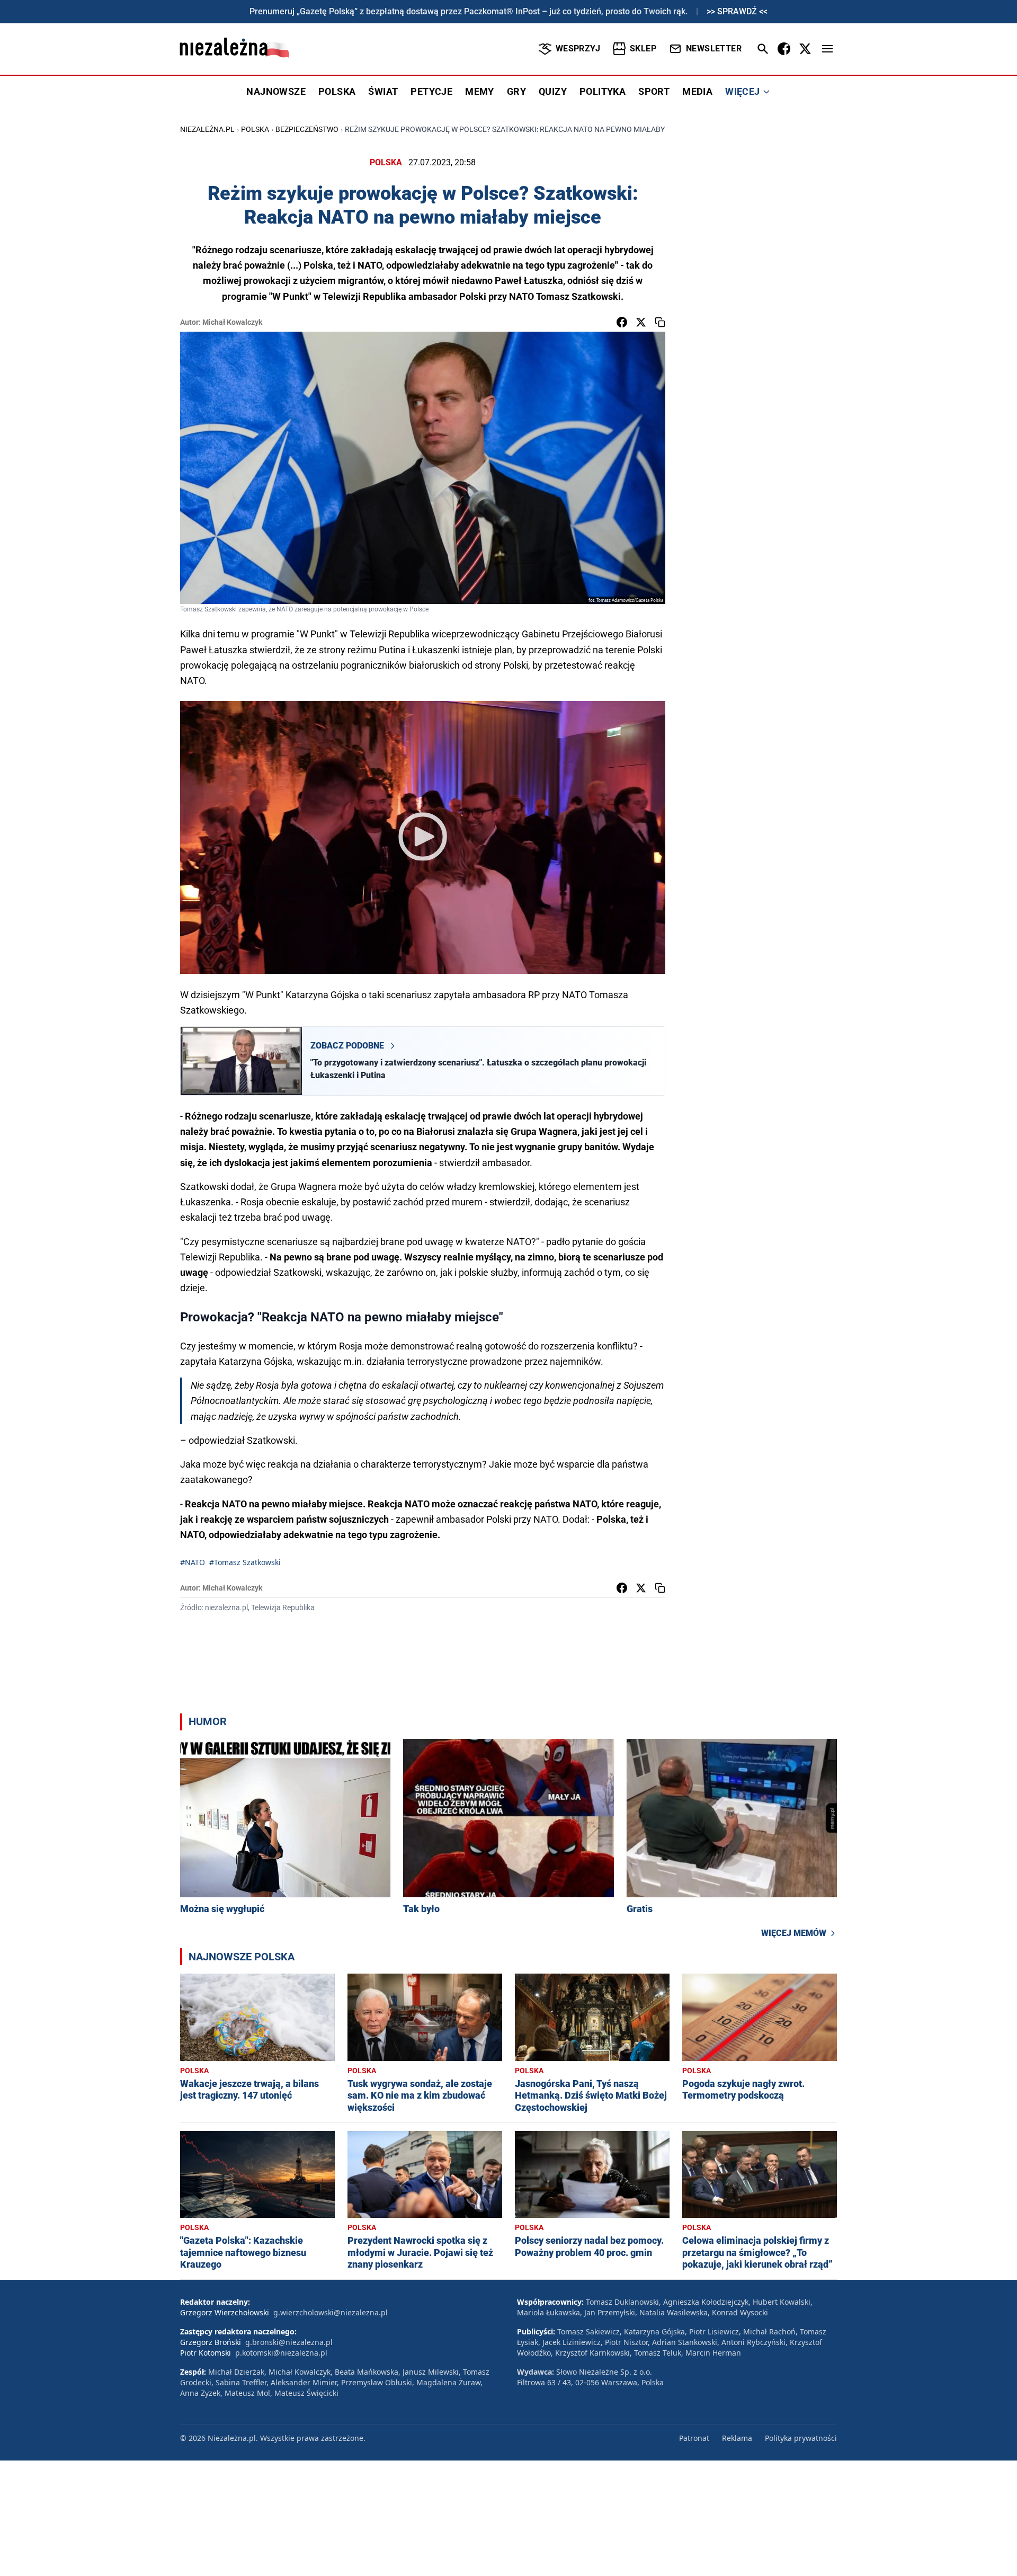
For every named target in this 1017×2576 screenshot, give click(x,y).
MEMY (480, 91)
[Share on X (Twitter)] (641, 322)
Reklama (737, 2438)
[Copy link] (660, 322)
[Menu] (827, 49)
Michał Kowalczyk (232, 322)
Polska (255, 129)
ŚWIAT (383, 91)
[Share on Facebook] (622, 322)
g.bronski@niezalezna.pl (289, 2342)
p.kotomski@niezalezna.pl (281, 2353)
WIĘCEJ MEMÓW (794, 1933)
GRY (516, 91)
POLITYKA (603, 91)
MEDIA (697, 91)
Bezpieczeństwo (307, 129)
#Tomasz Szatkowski (245, 1562)
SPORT (654, 91)
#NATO (193, 1562)
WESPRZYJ (578, 48)
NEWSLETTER (714, 48)
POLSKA (337, 91)
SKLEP (643, 48)
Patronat (694, 2438)
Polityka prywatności (801, 2438)
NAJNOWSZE (276, 91)
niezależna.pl (207, 129)
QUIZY (553, 91)
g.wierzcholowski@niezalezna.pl (331, 2312)
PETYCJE (431, 91)
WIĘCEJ (742, 91)
